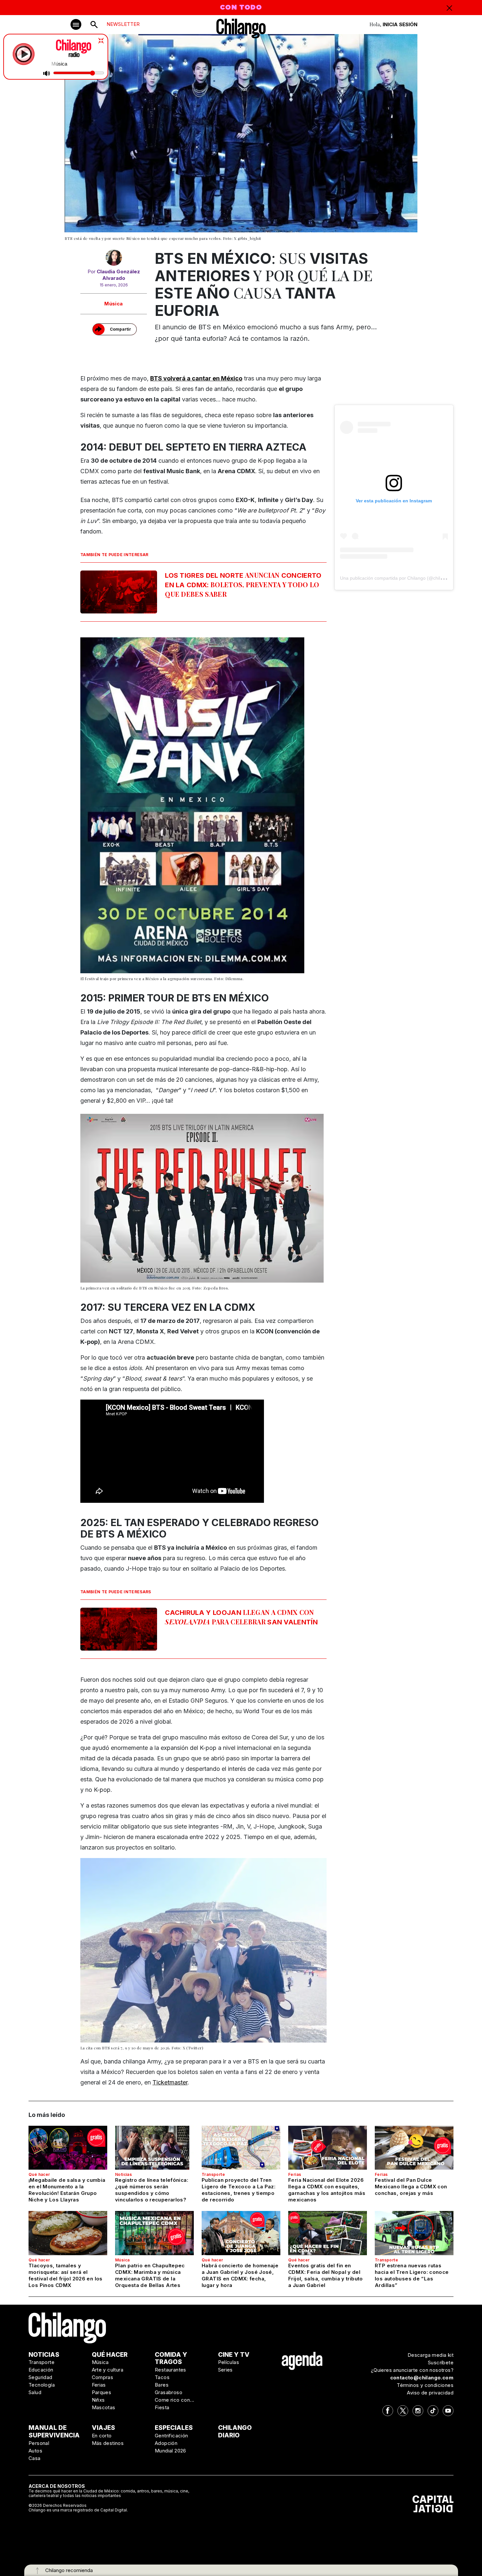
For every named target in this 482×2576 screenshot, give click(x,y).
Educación (41, 2370)
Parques (102, 2392)
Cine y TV (234, 2355)
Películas (229, 2362)
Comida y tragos (171, 2358)
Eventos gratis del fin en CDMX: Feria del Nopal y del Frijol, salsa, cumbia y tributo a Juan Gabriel (326, 2275)
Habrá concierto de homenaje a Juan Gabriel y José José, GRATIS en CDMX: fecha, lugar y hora (240, 2275)
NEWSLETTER (123, 24)
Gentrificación (171, 2436)
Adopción (166, 2443)
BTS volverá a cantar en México (196, 378)
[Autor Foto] (114, 259)
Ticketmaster (170, 2082)
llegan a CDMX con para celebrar (241, 1617)
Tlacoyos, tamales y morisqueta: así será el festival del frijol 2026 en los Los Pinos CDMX (66, 2275)
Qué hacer (39, 2174)
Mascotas (104, 2407)
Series (225, 2370)
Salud (35, 2392)
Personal (39, 2443)
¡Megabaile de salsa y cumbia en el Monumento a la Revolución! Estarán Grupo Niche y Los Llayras (67, 2190)
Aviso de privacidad (430, 2393)
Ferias (295, 2174)
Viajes (103, 2428)
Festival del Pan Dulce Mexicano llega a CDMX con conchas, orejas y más (411, 2187)
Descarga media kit (431, 2355)
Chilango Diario (235, 2431)
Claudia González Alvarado (118, 275)
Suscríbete (441, 2363)
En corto (102, 2436)
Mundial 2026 (171, 2451)
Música (113, 304)
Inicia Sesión (400, 24)
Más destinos (108, 2443)
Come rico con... (174, 2400)
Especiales (174, 2428)
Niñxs (98, 2400)
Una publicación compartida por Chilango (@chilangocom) (401, 578)
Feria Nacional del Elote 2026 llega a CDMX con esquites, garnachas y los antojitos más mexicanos (327, 2190)
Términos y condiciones (425, 2385)
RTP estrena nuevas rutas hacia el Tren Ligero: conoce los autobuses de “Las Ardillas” (412, 2275)
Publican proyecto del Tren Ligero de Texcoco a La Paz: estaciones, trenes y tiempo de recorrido (239, 2190)
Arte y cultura (108, 2370)
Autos (35, 2451)
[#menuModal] (76, 24)
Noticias (123, 2174)
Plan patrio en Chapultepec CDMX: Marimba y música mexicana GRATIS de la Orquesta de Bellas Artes (150, 2275)
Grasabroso (169, 2392)
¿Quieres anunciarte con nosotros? (412, 2370)
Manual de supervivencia (54, 2431)
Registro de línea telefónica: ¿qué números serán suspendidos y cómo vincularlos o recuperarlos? (152, 2190)
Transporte (213, 2174)
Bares (162, 2385)
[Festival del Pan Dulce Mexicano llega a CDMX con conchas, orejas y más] (414, 2148)
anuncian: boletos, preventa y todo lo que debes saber (243, 584)
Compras (103, 2377)
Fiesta (162, 2407)
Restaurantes (171, 2370)
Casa (35, 2458)
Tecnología (42, 2385)
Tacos (162, 2377)
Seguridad (40, 2377)
